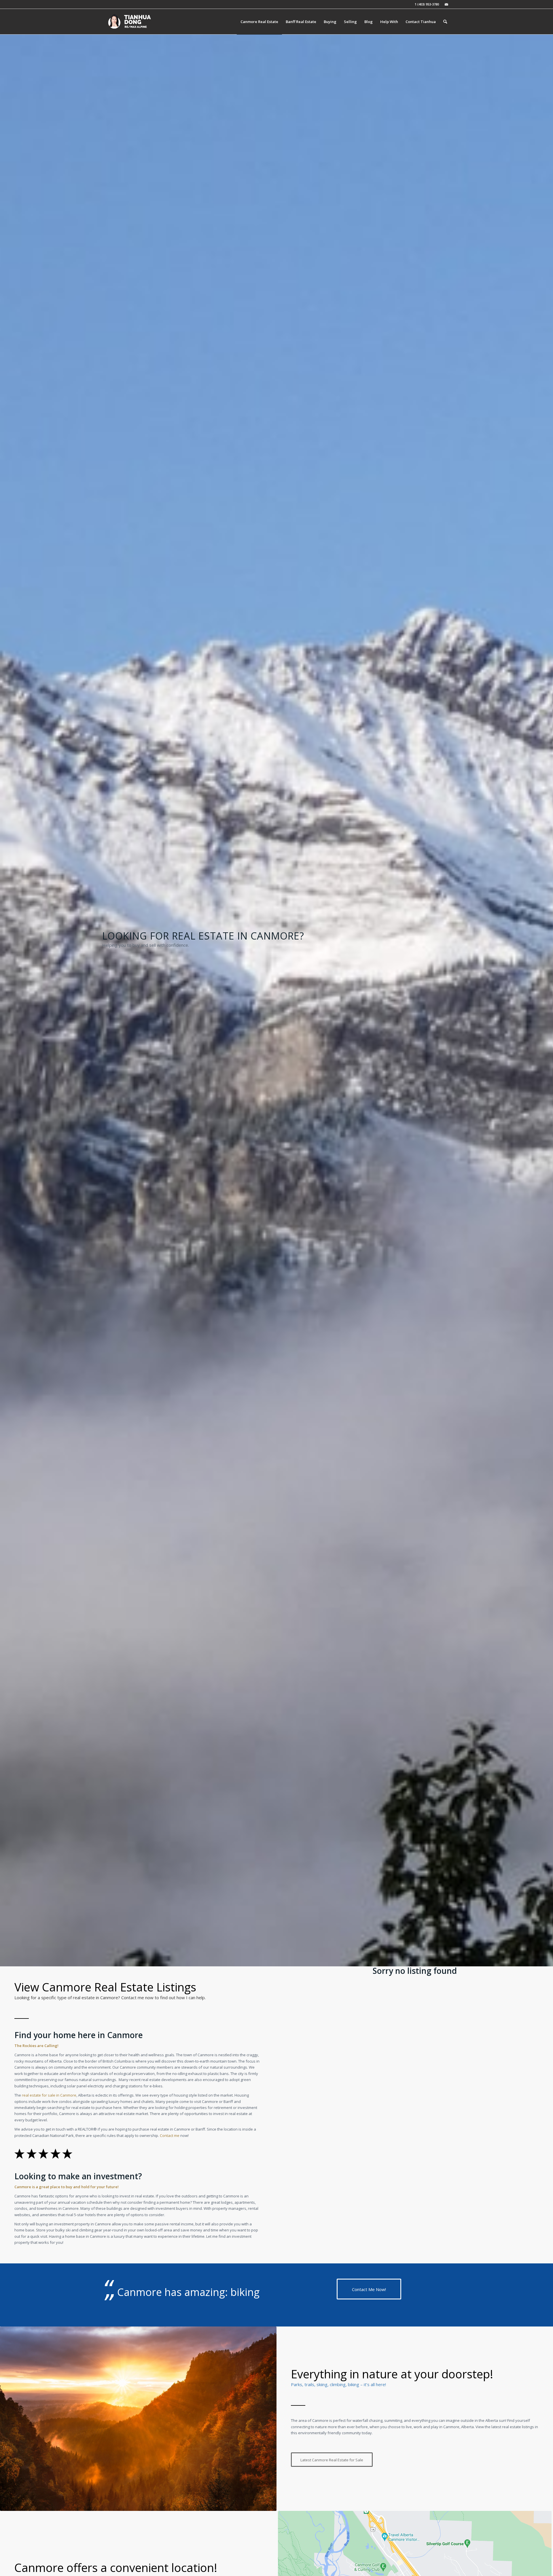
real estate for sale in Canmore (49, 2095)
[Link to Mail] (446, 4)
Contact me (170, 2135)
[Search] (445, 22)
